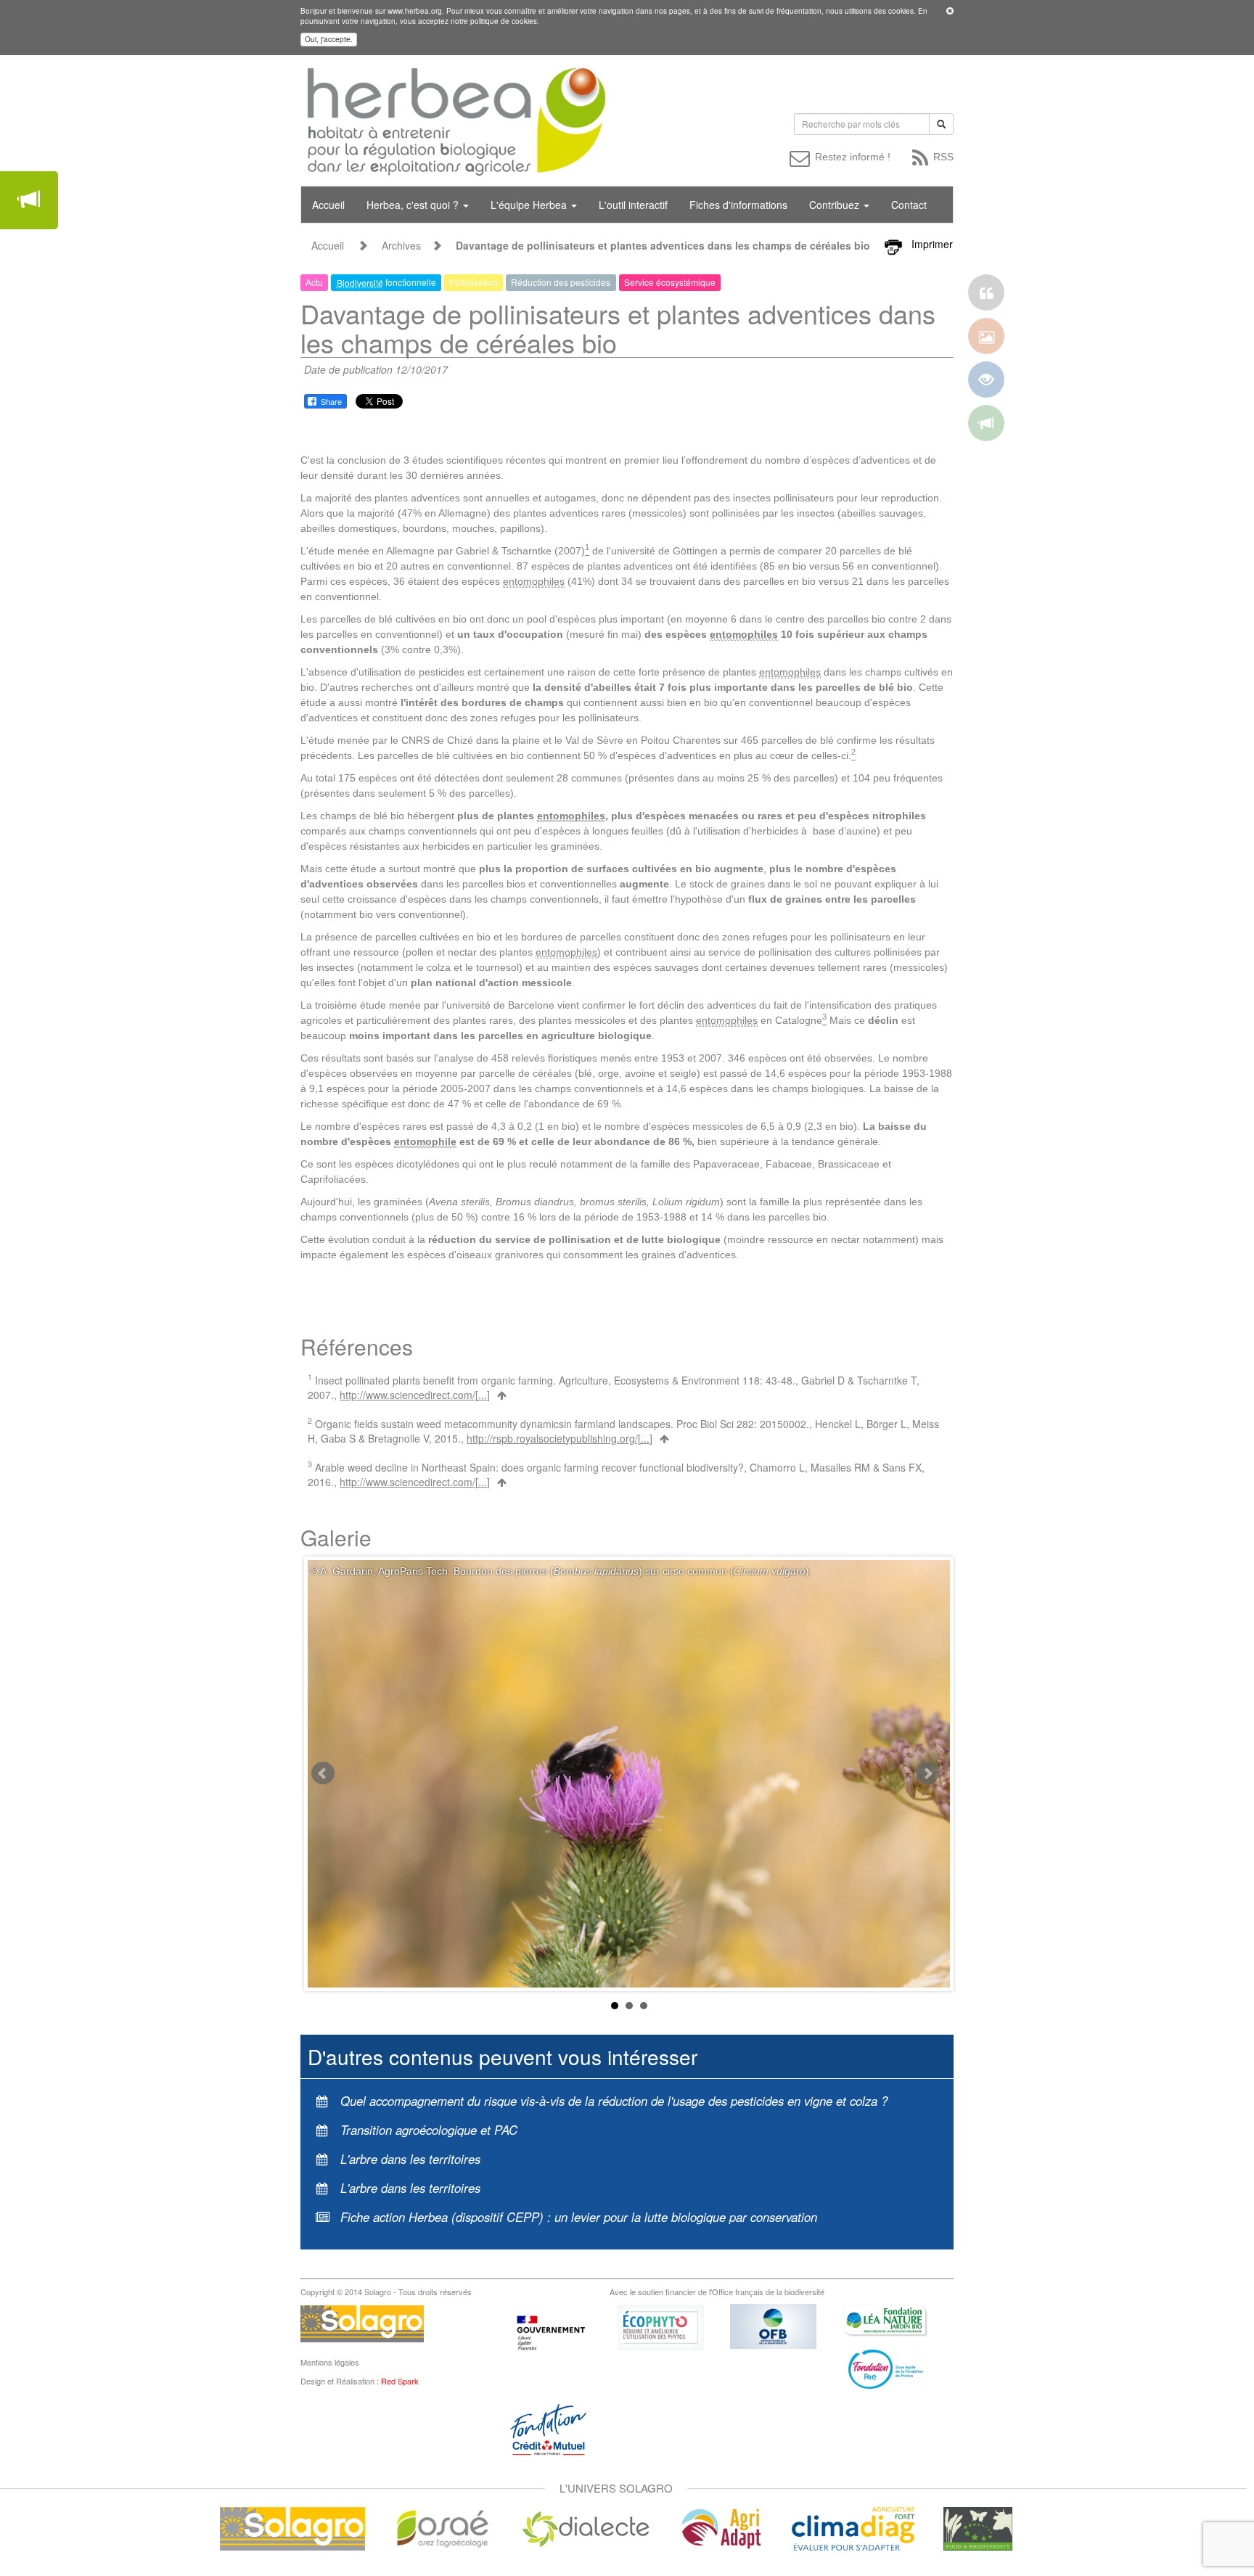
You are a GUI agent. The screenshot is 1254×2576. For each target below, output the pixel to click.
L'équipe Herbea (530, 205)
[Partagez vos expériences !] (29, 200)
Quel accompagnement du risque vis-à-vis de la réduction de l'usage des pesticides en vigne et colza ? (614, 2101)
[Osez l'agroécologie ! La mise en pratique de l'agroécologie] (443, 2527)
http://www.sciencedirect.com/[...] (415, 1395)
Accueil (328, 205)
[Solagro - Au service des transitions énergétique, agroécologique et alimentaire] (292, 2527)
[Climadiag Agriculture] (853, 2527)
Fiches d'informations (738, 205)
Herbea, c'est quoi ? (414, 205)
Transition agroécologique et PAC (429, 2130)
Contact (909, 205)
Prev (323, 1773)
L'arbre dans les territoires (410, 2159)
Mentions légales (330, 2362)
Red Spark (400, 2381)
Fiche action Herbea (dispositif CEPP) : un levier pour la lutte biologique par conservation (579, 2217)
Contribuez (836, 205)
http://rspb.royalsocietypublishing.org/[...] (560, 1438)
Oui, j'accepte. (329, 39)
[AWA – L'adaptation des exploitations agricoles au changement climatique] (721, 2527)
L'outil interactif (633, 205)
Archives (401, 245)
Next (927, 1773)
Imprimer (932, 244)
